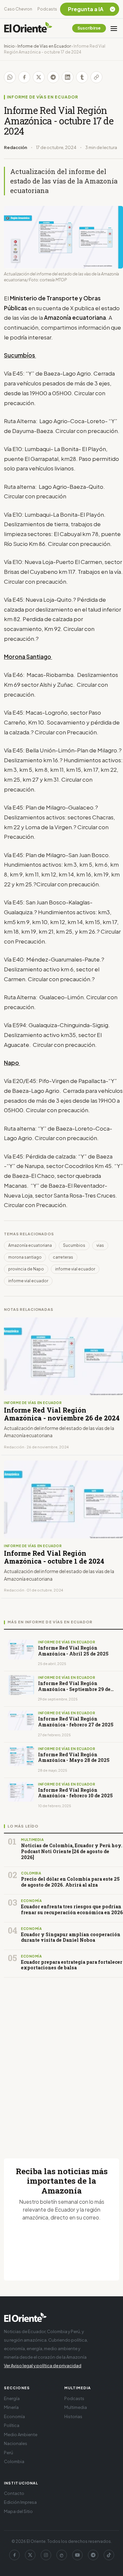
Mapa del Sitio (18, 2511)
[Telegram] (93, 2555)
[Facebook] (14, 2555)
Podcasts (47, 9)
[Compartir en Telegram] (53, 77)
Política (12, 2425)
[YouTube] (77, 2555)
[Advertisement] (61, 2060)
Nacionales (16, 2443)
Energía (12, 2398)
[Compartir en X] (39, 77)
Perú (9, 2453)
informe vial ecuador (75, 1269)
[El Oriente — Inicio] (28, 28)
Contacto (14, 2493)
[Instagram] (46, 2555)
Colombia (14, 2461)
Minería (11, 2407)
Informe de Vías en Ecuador (44, 46)
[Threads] (62, 2555)
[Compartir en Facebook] (24, 77)
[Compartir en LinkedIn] (68, 77)
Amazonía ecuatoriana (30, 1245)
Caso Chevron (18, 9)
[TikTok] (109, 2555)
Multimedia (76, 2407)
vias (100, 1245)
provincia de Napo (26, 1269)
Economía (14, 2416)
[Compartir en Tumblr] (82, 77)
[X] (30, 2555)
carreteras (63, 1257)
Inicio (9, 46)
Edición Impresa (20, 2502)
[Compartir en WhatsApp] (10, 77)
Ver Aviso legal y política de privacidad (43, 2366)
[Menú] (114, 28)
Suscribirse (89, 28)
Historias (73, 2416)
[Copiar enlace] (96, 77)
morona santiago (25, 1257)
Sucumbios (74, 1245)
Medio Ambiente (21, 2435)
